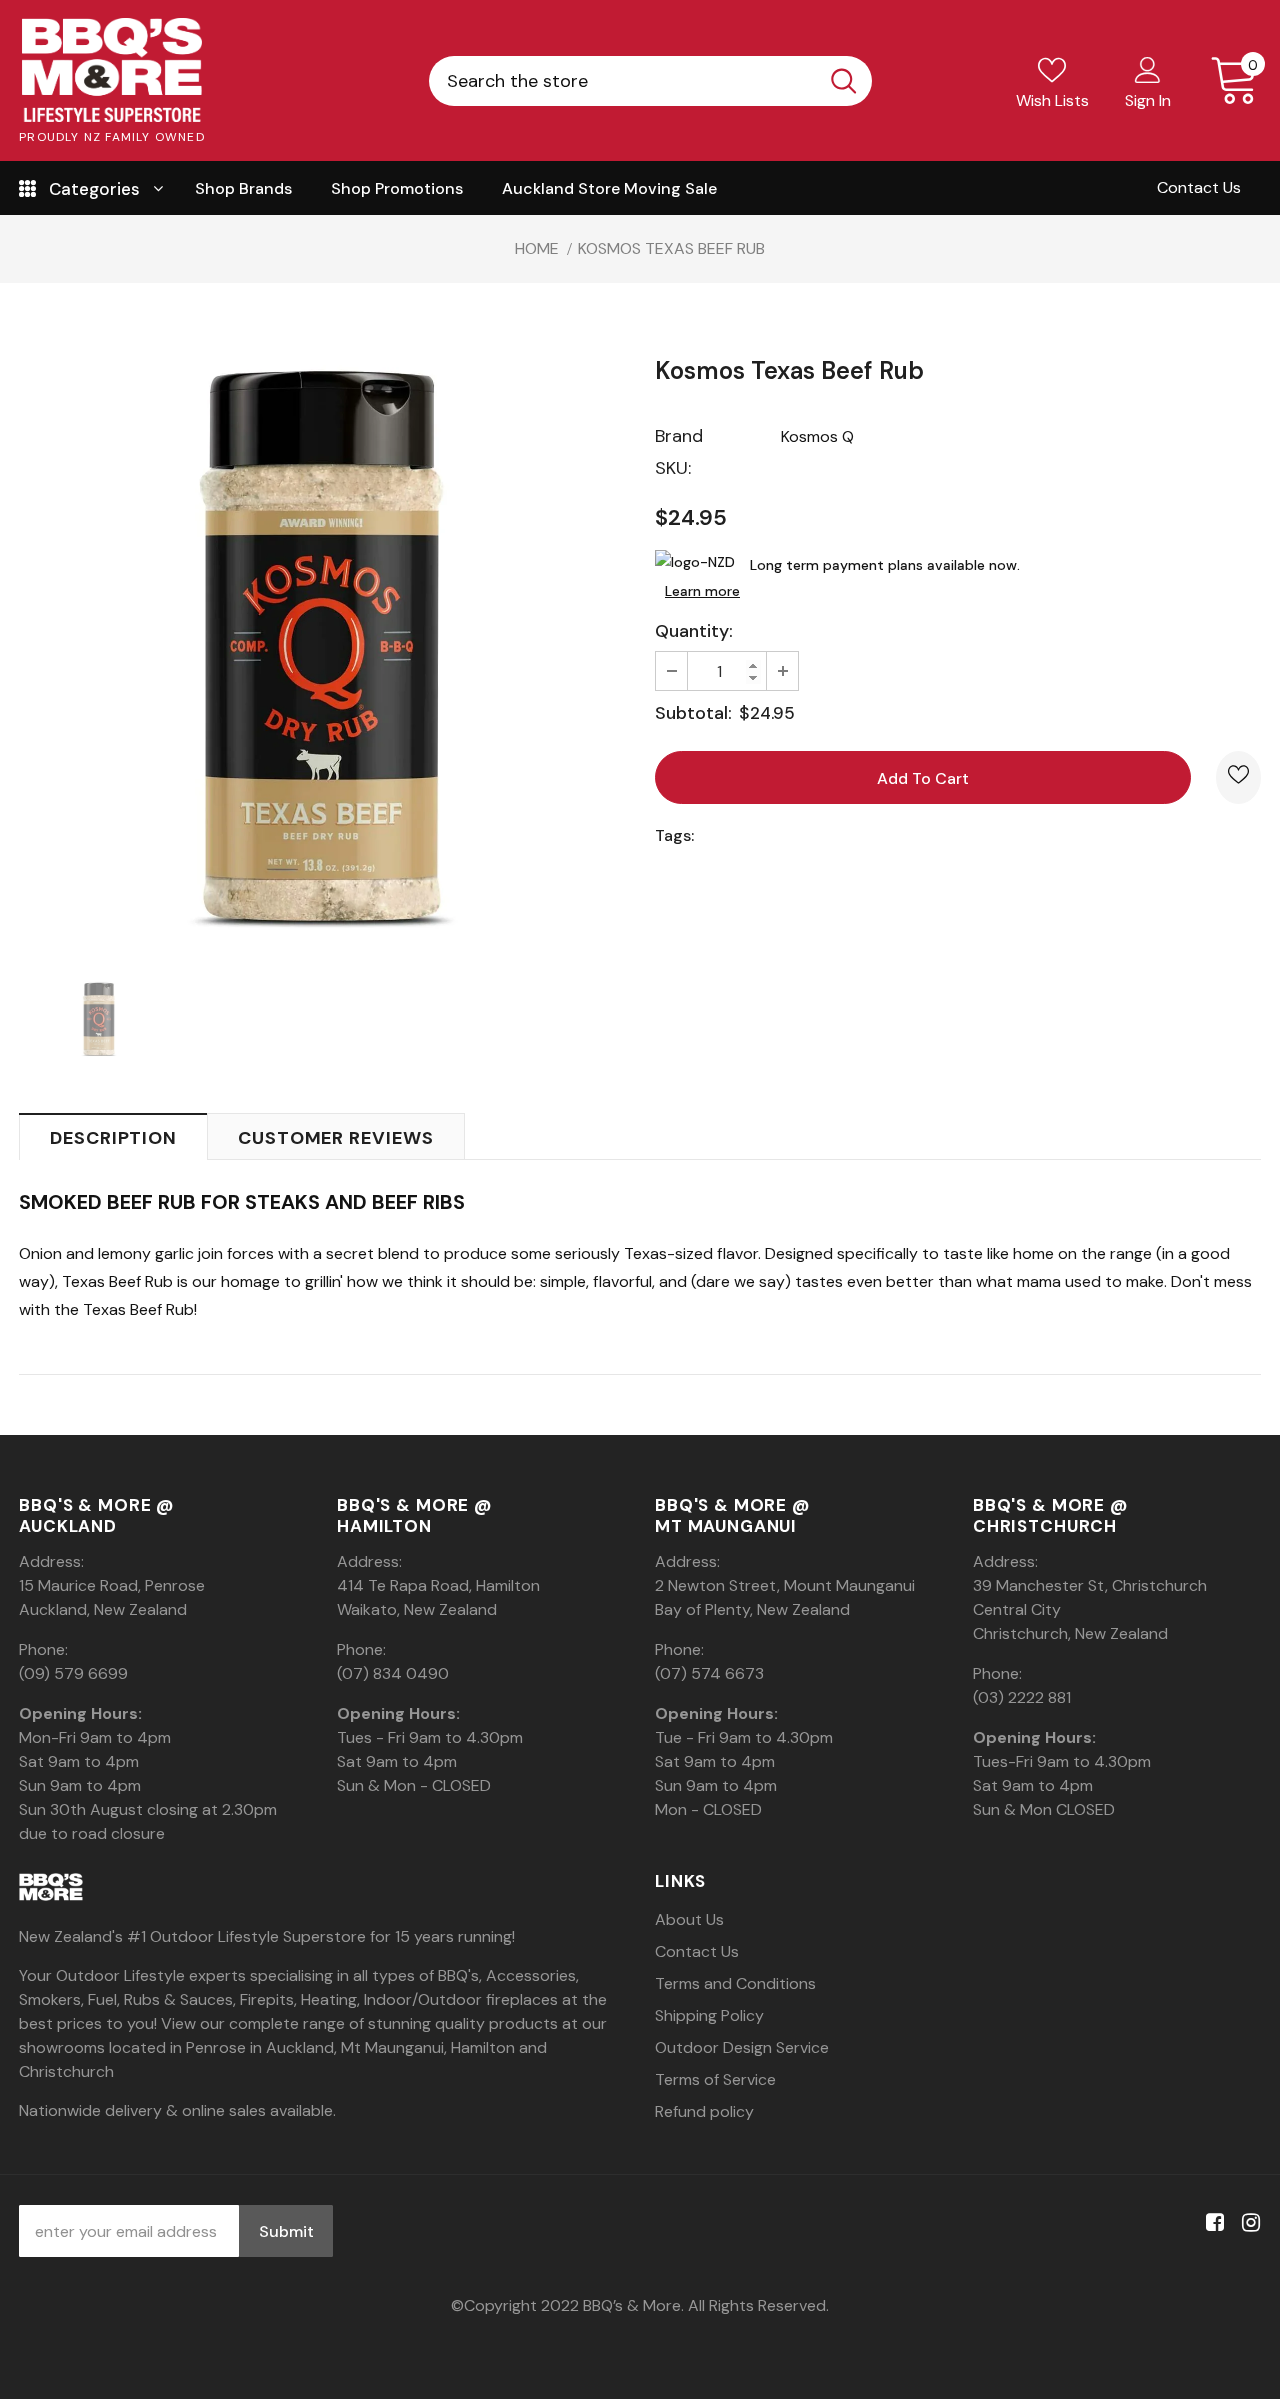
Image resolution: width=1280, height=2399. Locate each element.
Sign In (1148, 100)
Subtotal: (693, 713)
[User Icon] (1148, 69)
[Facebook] (1211, 2223)
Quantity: (694, 631)
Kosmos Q (817, 436)
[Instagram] (1247, 2223)
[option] (322, 646)
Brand (679, 436)
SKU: (673, 468)
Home (537, 248)
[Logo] (112, 70)
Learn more (702, 591)
